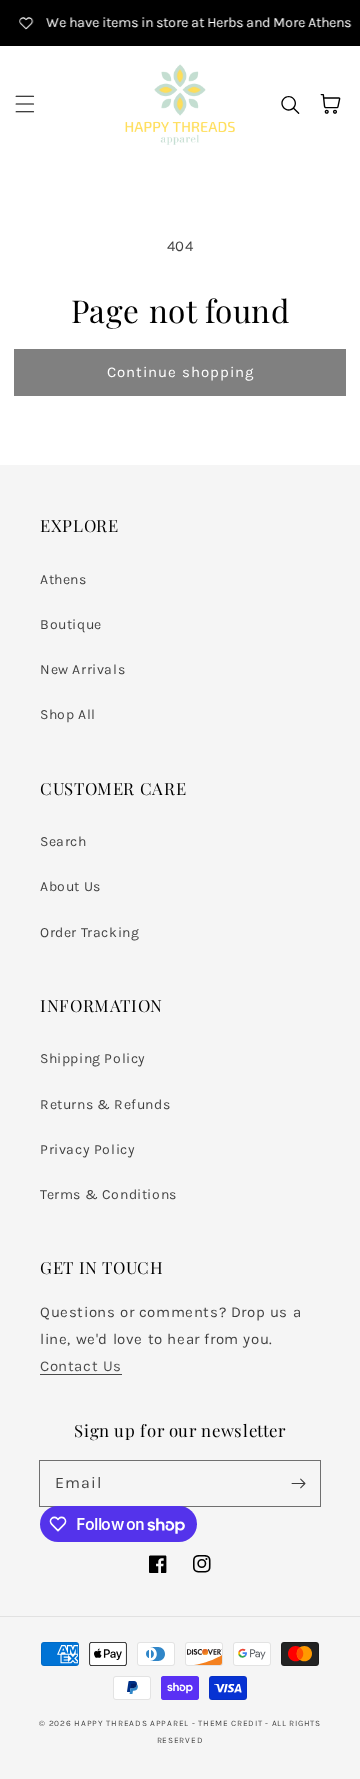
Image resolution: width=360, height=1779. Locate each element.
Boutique (71, 624)
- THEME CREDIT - (232, 1723)
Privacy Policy (87, 1149)
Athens (63, 579)
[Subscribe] (298, 1483)
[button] (25, 104)
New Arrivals (82, 669)
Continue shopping (180, 372)
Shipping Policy (93, 1058)
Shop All (68, 714)
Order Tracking (89, 932)
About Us (70, 886)
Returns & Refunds (105, 1104)
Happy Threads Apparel (131, 1723)
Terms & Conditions (108, 1194)
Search (63, 841)
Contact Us (81, 1366)
